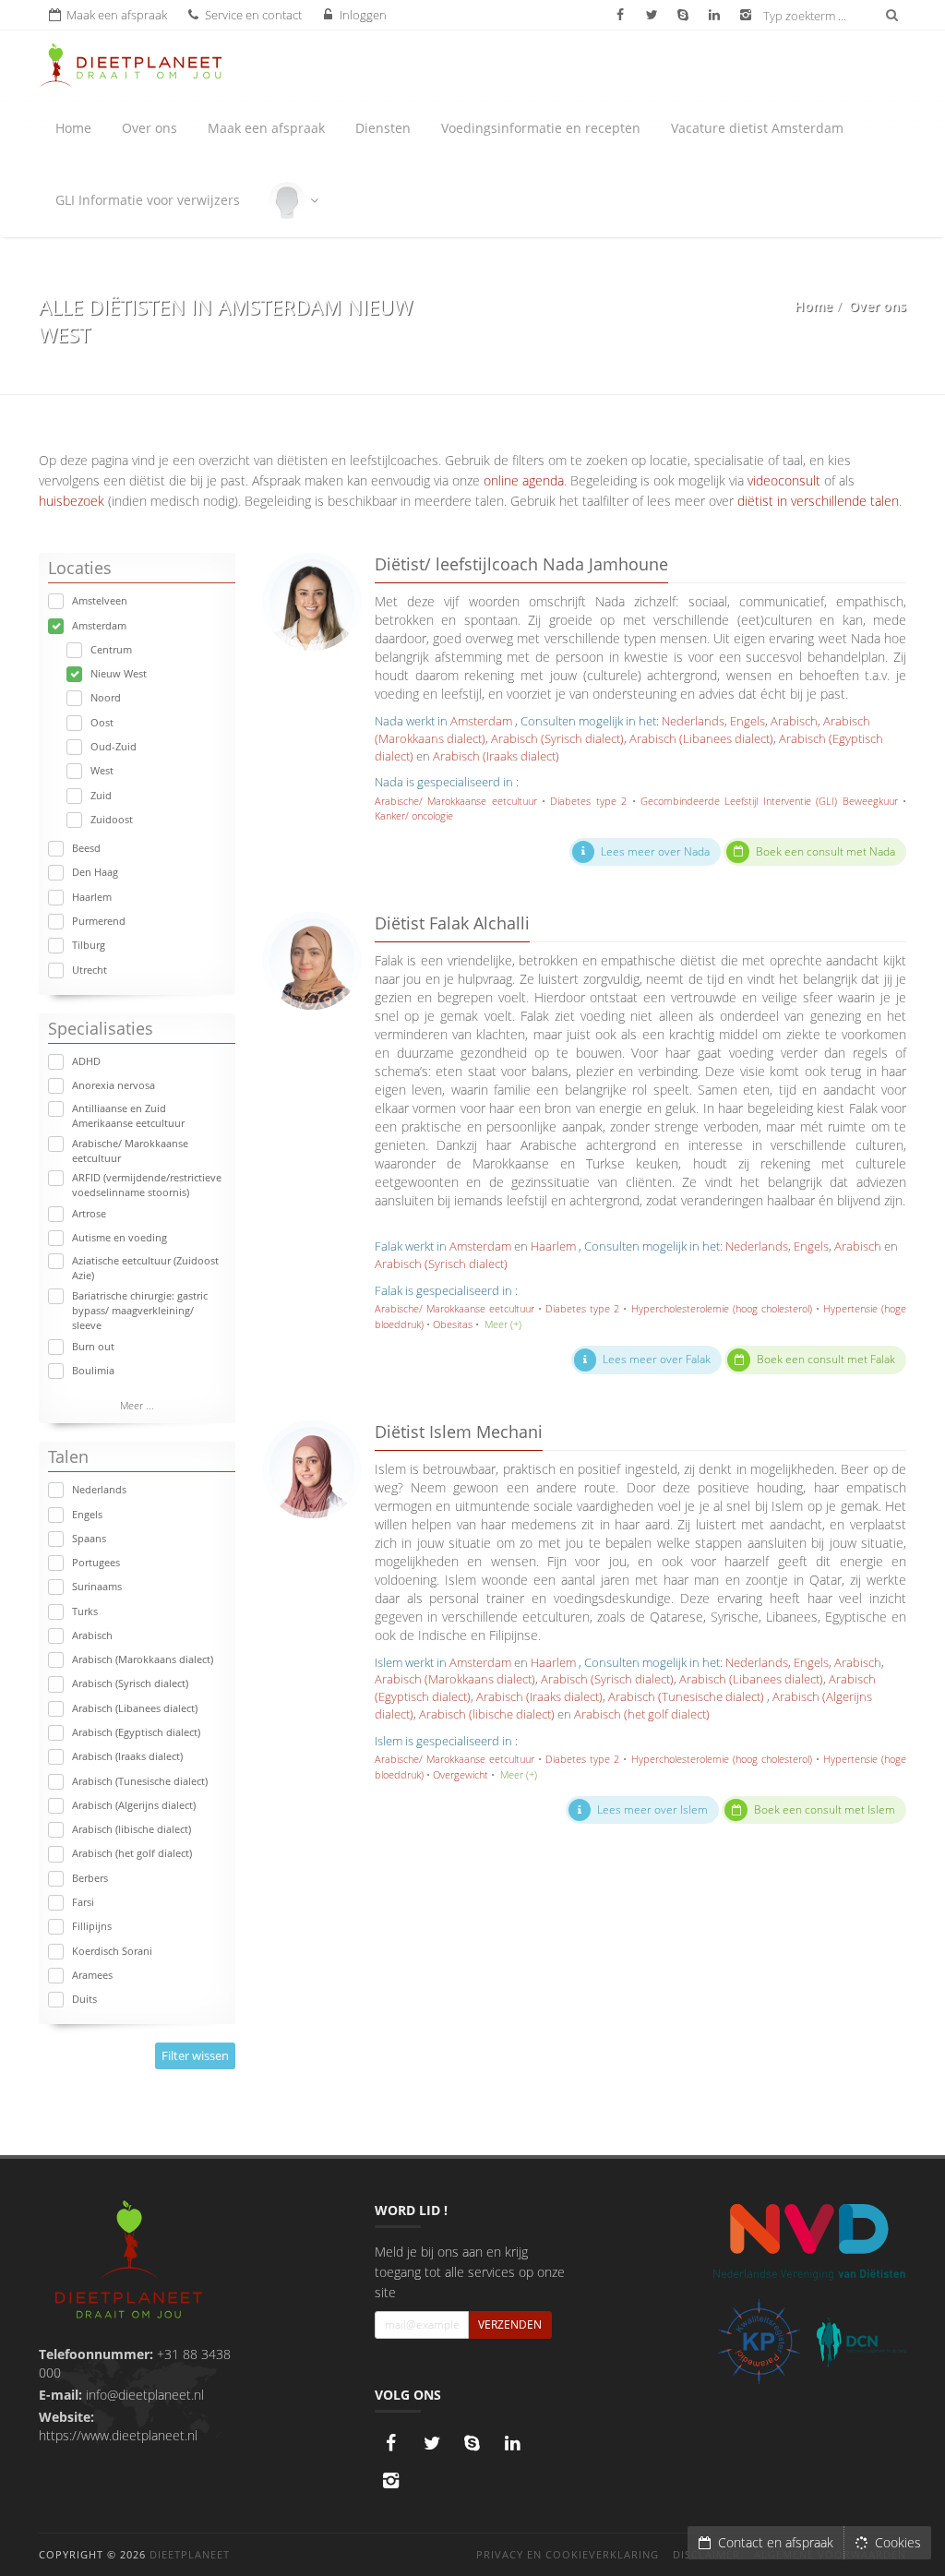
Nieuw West (119, 673)
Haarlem (92, 897)
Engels (87, 1514)
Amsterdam (99, 625)
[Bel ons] (472, 2443)
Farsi (83, 1902)
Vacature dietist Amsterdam (757, 128)
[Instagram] (391, 2480)
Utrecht (90, 970)
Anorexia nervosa (114, 1085)
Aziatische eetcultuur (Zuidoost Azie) (145, 1268)
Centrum (111, 649)
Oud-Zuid (114, 746)
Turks (85, 1611)
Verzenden (510, 2324)
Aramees (92, 1975)
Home (73, 128)
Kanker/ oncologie (414, 815)
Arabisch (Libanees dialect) (135, 1708)
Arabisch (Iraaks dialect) (127, 1756)
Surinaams (97, 1586)
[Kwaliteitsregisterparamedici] (759, 2342)
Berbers (90, 1878)
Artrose (89, 1213)
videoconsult (784, 480)
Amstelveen (100, 600)
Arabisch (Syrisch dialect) (130, 1683)
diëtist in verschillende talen (818, 501)
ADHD (86, 1061)
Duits (84, 1999)
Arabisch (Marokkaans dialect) (143, 1659)
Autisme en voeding (120, 1237)
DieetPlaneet (190, 2554)
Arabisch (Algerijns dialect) (134, 1805)
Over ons (150, 128)
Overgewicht (461, 1774)
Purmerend (99, 921)
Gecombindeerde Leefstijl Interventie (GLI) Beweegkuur (769, 801)
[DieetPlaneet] (129, 2262)
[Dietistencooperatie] (861, 2342)
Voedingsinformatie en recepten (541, 128)
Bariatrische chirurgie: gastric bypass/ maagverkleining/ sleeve (140, 1311)
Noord (106, 697)
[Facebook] (391, 2443)
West (102, 770)
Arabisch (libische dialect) (132, 1829)
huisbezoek (72, 501)
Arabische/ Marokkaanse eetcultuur (130, 1150)
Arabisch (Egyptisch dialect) (136, 1732)
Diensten (383, 128)
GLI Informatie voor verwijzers (148, 200)
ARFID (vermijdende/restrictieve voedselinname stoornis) (147, 1185)
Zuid (101, 795)
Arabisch (92, 1635)
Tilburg (89, 945)
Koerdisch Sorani (112, 1951)
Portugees (96, 1562)
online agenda (524, 480)
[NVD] (809, 2241)
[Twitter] (432, 2443)
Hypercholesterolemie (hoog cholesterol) (722, 1308)
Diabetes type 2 (588, 801)
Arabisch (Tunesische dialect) (140, 1781)
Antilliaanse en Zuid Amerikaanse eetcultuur (128, 1115)
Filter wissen (195, 2055)
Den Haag (95, 872)
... (137, 1405)
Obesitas (453, 1324)
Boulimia (93, 1370)
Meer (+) (503, 1324)
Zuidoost (112, 819)
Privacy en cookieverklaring (568, 2554)
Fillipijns (92, 1926)
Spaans (89, 1538)
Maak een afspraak (266, 128)
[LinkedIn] (513, 2443)
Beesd (86, 848)
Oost (102, 722)
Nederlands (99, 1489)
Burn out (93, 1346)
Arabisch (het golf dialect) (132, 1853)
